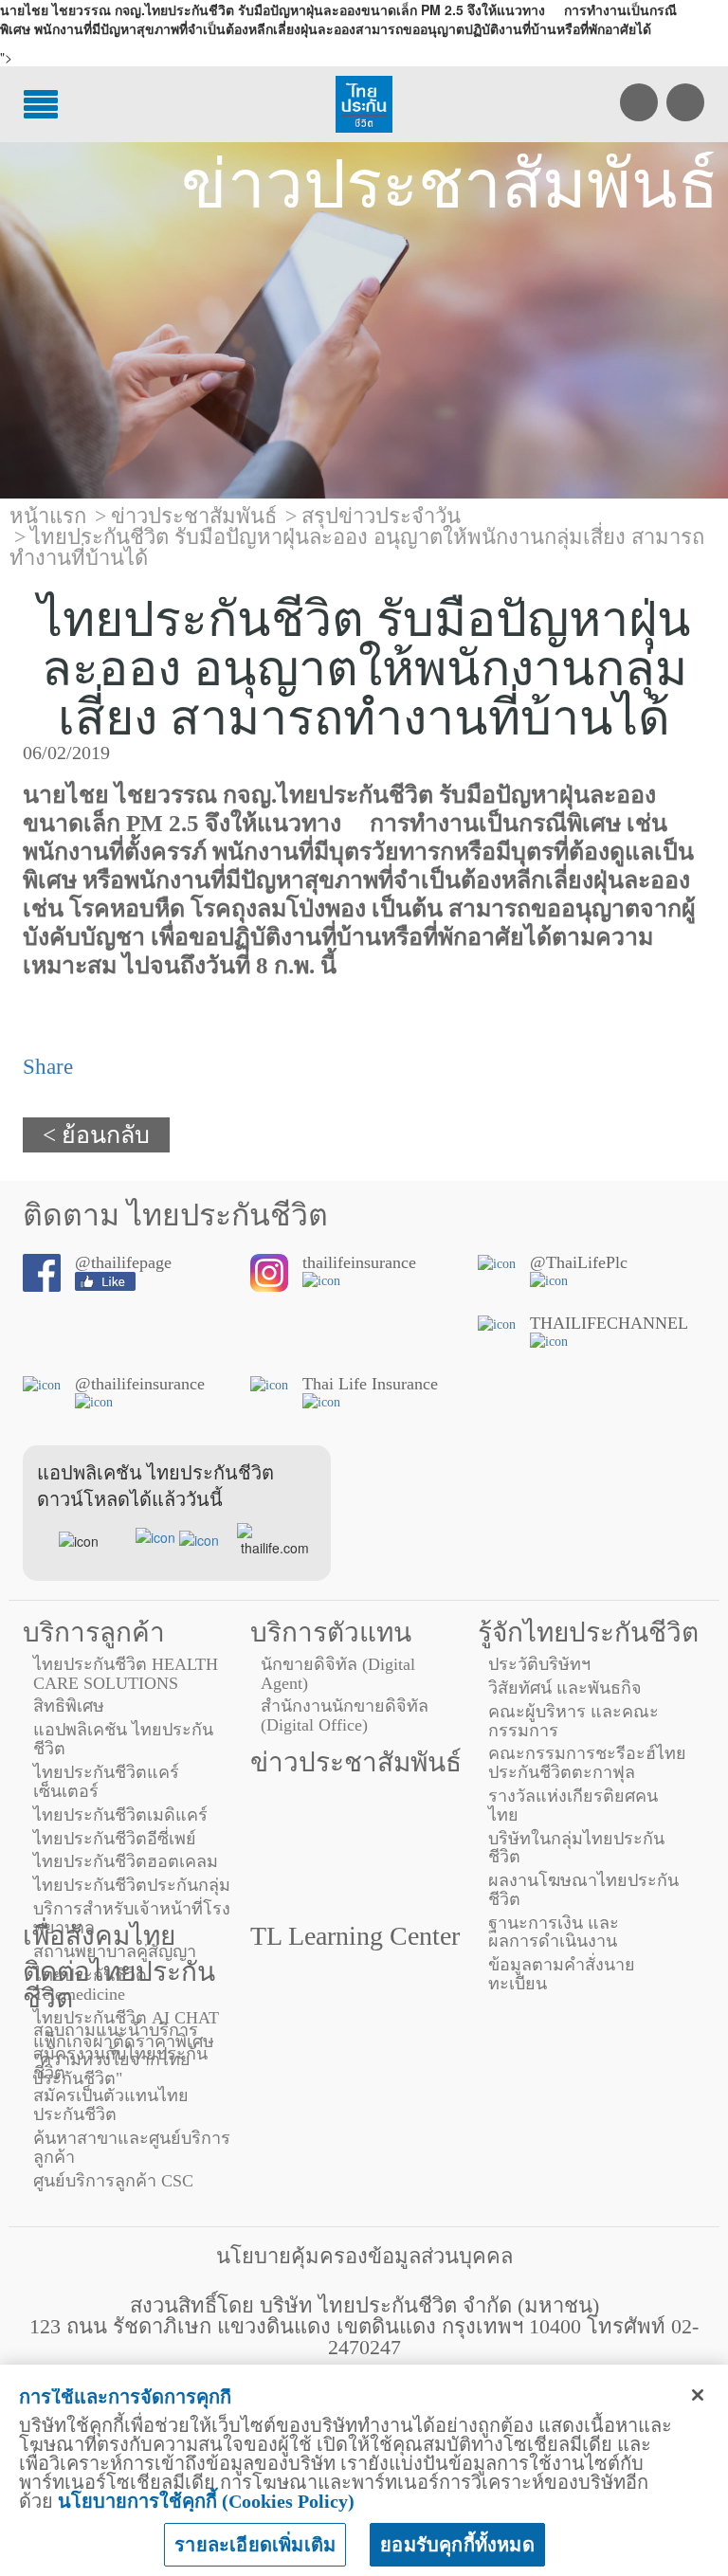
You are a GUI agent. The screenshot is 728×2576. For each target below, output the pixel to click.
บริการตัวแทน (331, 1633)
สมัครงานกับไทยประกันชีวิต (120, 2063)
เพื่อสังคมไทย (99, 1936)
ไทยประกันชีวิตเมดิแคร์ (120, 1815)
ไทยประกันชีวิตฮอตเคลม (126, 1861)
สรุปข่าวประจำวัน (381, 516)
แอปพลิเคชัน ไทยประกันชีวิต (123, 1739)
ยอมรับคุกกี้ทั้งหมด (457, 2545)
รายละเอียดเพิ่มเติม (255, 2545)
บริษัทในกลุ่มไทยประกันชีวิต (576, 1848)
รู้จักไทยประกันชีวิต (588, 1633)
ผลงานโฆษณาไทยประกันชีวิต (583, 1890)
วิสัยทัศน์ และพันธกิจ (565, 1688)
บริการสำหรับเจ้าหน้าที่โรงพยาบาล (132, 1918)
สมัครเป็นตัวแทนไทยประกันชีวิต (111, 2105)
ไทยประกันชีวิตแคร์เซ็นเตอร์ (106, 1782)
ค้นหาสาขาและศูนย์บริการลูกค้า (132, 2148)
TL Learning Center (355, 1936)
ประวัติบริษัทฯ (539, 1664)
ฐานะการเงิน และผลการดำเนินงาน (554, 1932)
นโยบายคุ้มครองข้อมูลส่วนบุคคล (364, 2256)
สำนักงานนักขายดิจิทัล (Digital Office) (345, 1715)
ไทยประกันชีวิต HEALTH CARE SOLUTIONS (126, 1674)
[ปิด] (698, 2395)
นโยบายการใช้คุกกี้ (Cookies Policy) (206, 2501)
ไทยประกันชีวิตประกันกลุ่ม (132, 1885)
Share (48, 1067)
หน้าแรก (48, 516)
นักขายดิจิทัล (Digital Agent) (338, 1674)
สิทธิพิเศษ (69, 1706)
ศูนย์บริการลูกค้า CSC (113, 2181)
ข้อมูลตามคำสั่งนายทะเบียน (562, 1974)
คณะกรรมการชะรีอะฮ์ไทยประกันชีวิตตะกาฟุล (587, 1763)
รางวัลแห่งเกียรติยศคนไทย (573, 1805)
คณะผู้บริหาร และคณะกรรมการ (573, 1721)
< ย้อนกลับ (96, 1135)
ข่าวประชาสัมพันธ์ (356, 1762)
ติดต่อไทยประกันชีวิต (119, 1985)
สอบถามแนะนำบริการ (116, 2030)
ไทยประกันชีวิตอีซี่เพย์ (115, 1839)
